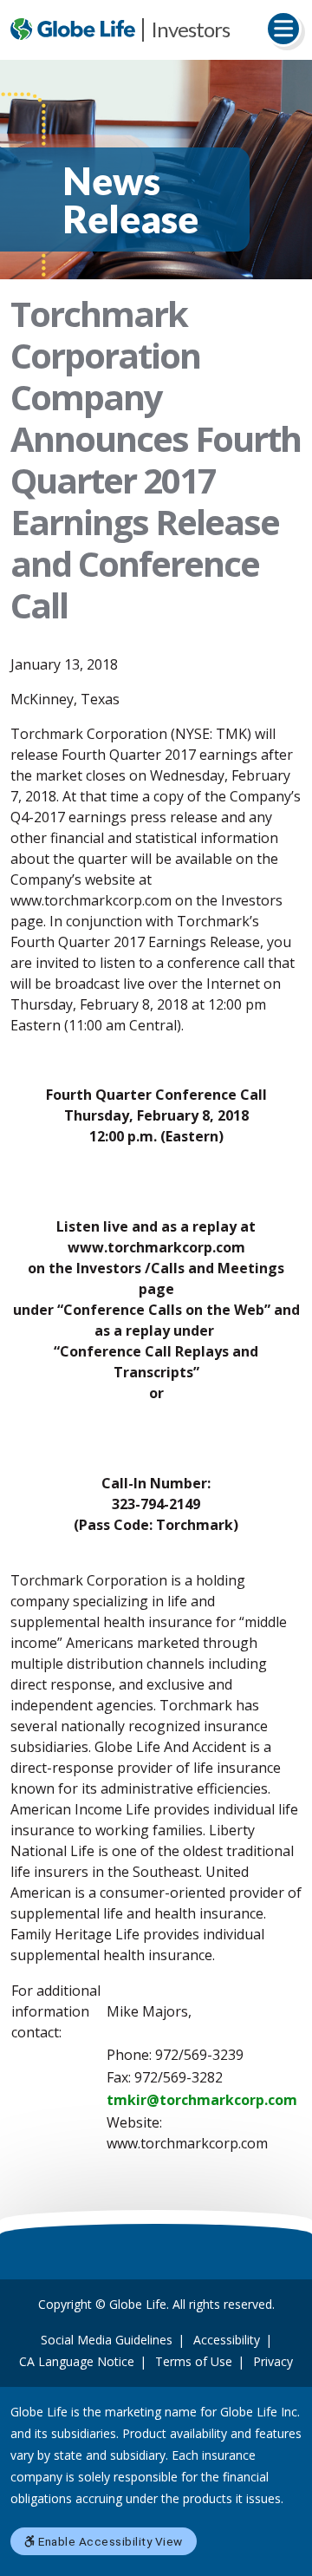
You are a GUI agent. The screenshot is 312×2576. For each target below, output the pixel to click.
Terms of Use (194, 2361)
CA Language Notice (77, 2361)
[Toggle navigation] (283, 29)
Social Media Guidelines (107, 2340)
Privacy (273, 2361)
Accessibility (227, 2340)
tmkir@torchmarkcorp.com (202, 2100)
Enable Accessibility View (109, 2541)
